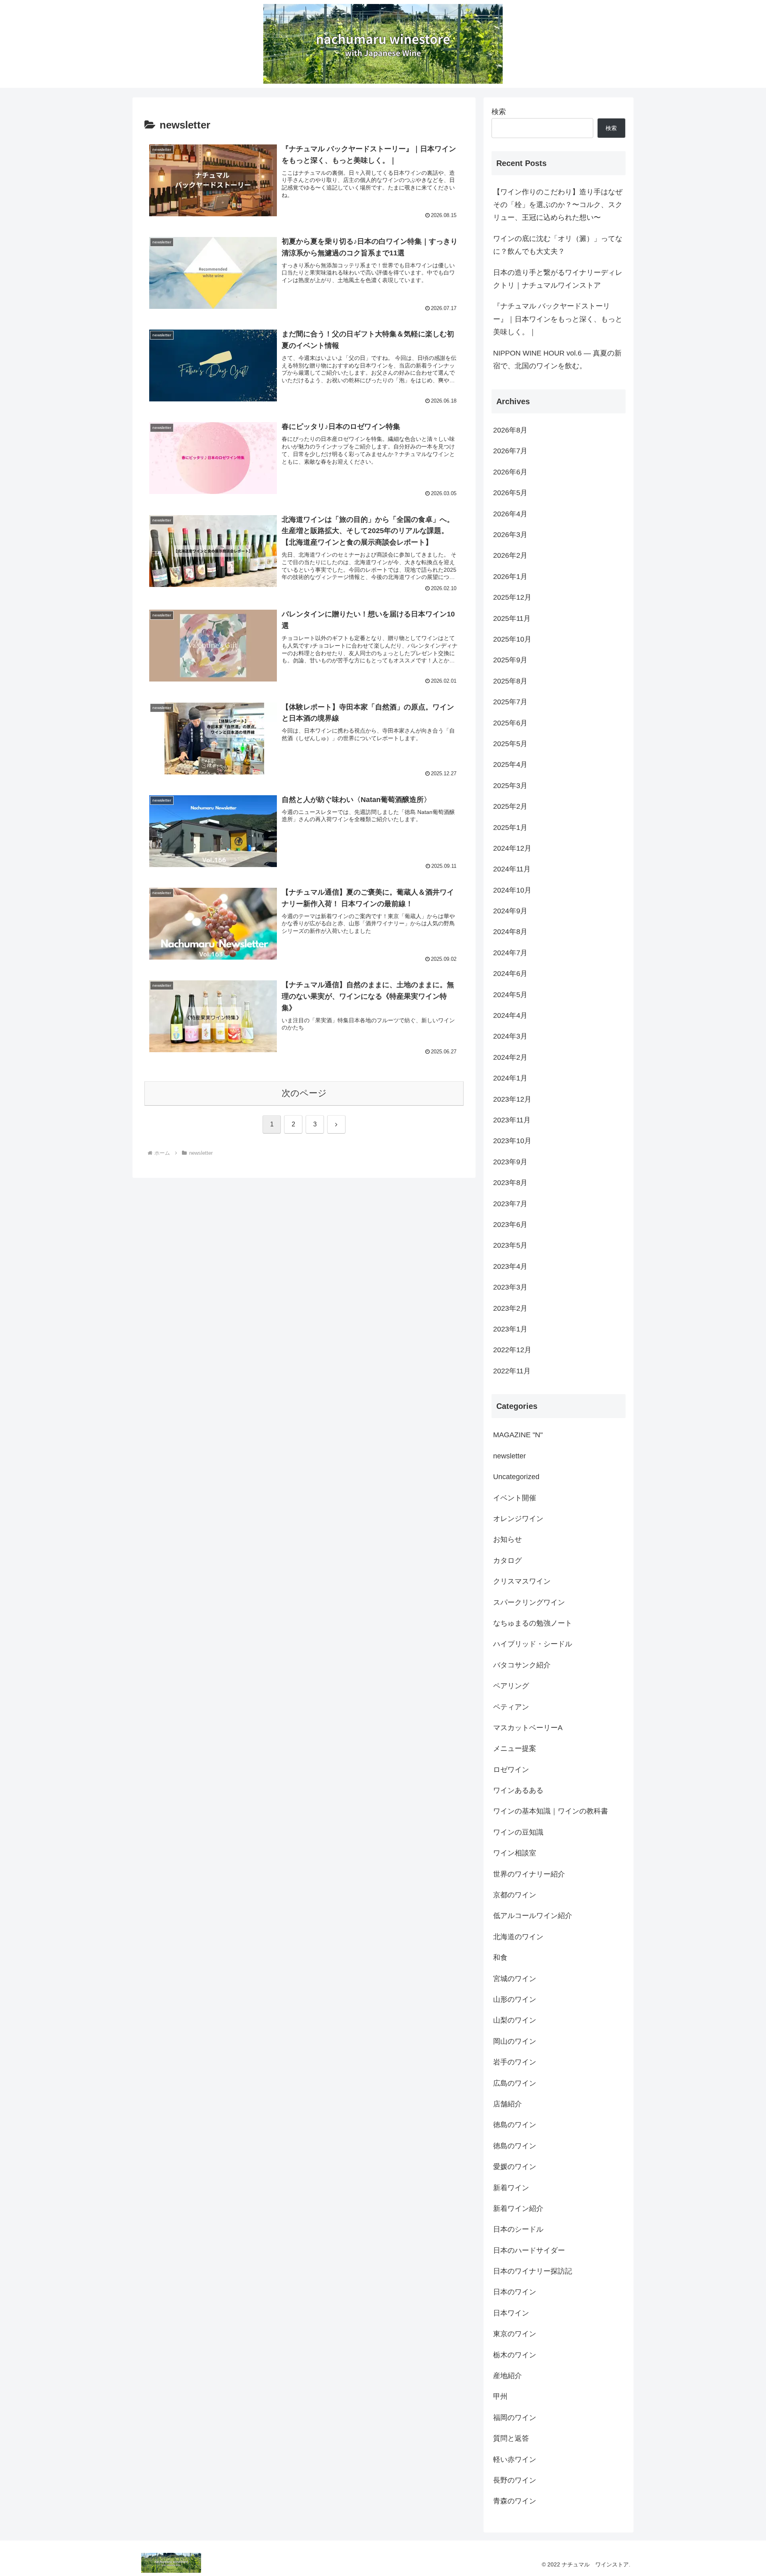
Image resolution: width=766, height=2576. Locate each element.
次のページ (304, 1093)
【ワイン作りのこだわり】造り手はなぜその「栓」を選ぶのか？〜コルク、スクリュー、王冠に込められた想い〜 (558, 205)
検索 (499, 112)
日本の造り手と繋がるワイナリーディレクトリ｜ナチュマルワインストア (558, 279)
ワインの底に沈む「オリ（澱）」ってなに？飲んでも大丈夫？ (558, 245)
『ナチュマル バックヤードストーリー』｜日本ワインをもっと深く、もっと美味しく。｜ (558, 319)
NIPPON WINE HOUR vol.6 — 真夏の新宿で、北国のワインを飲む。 (557, 360)
